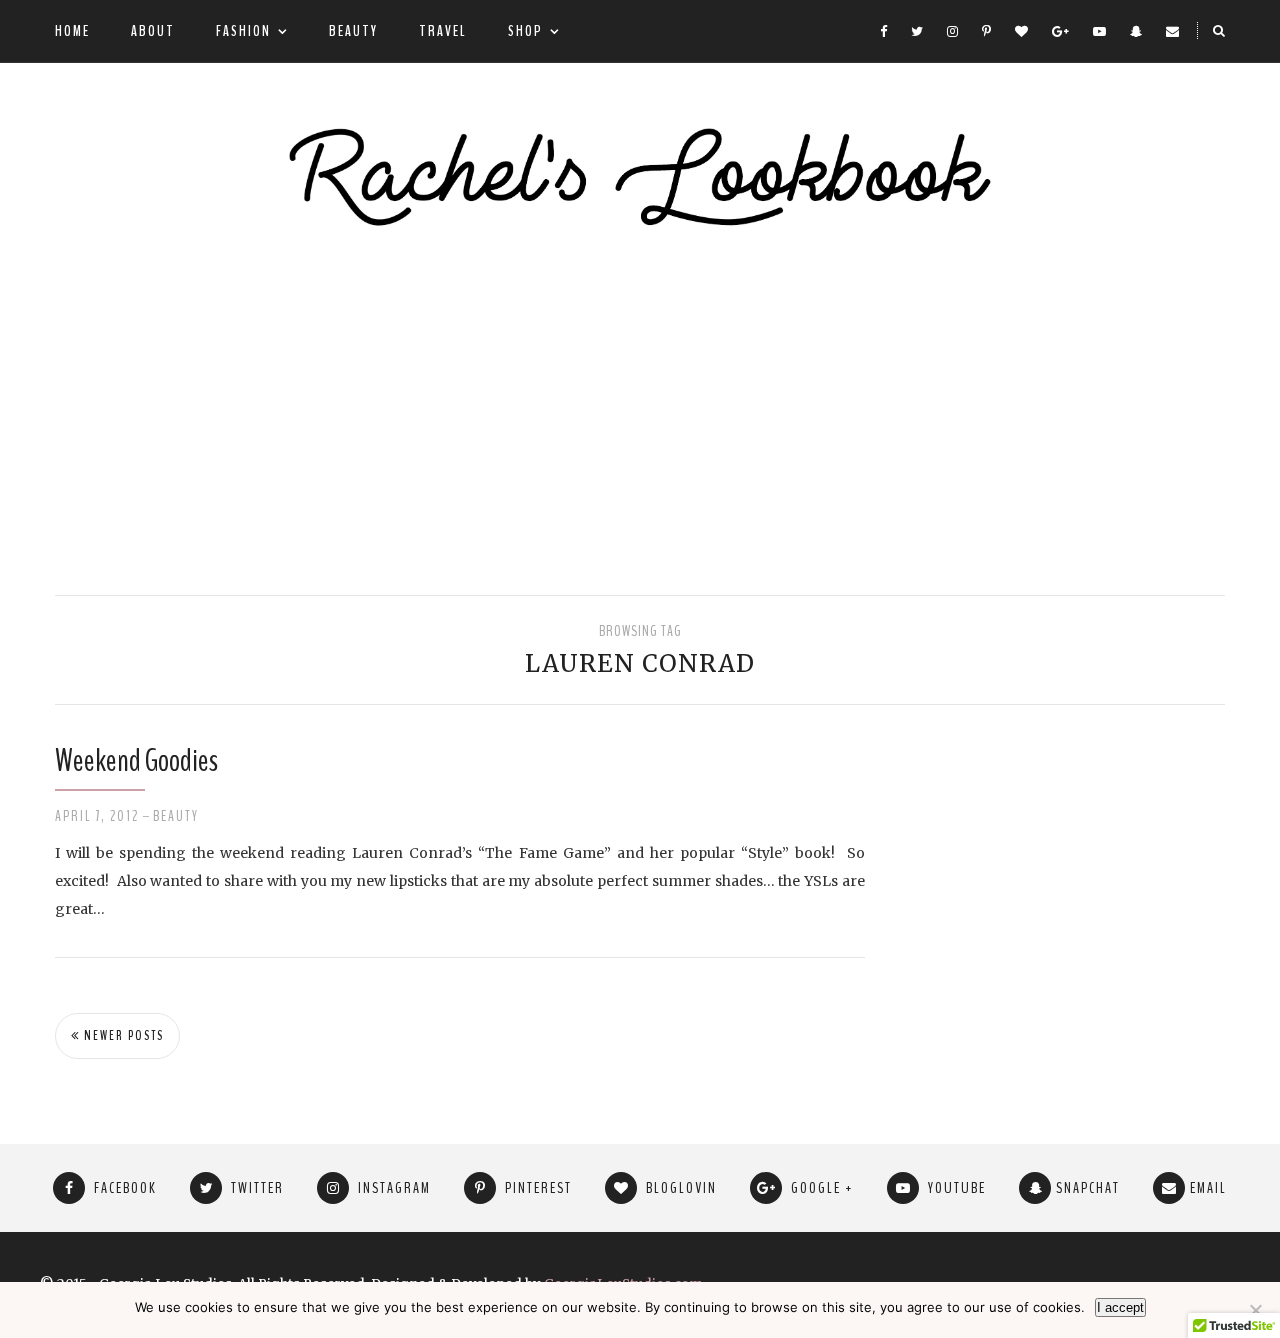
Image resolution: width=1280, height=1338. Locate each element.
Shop (525, 31)
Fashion (243, 31)
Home (72, 31)
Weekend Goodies (136, 760)
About (153, 31)
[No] (1255, 1310)
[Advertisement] (640, 415)
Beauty (353, 31)
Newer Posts (122, 1036)
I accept (1120, 1307)
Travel (443, 31)
